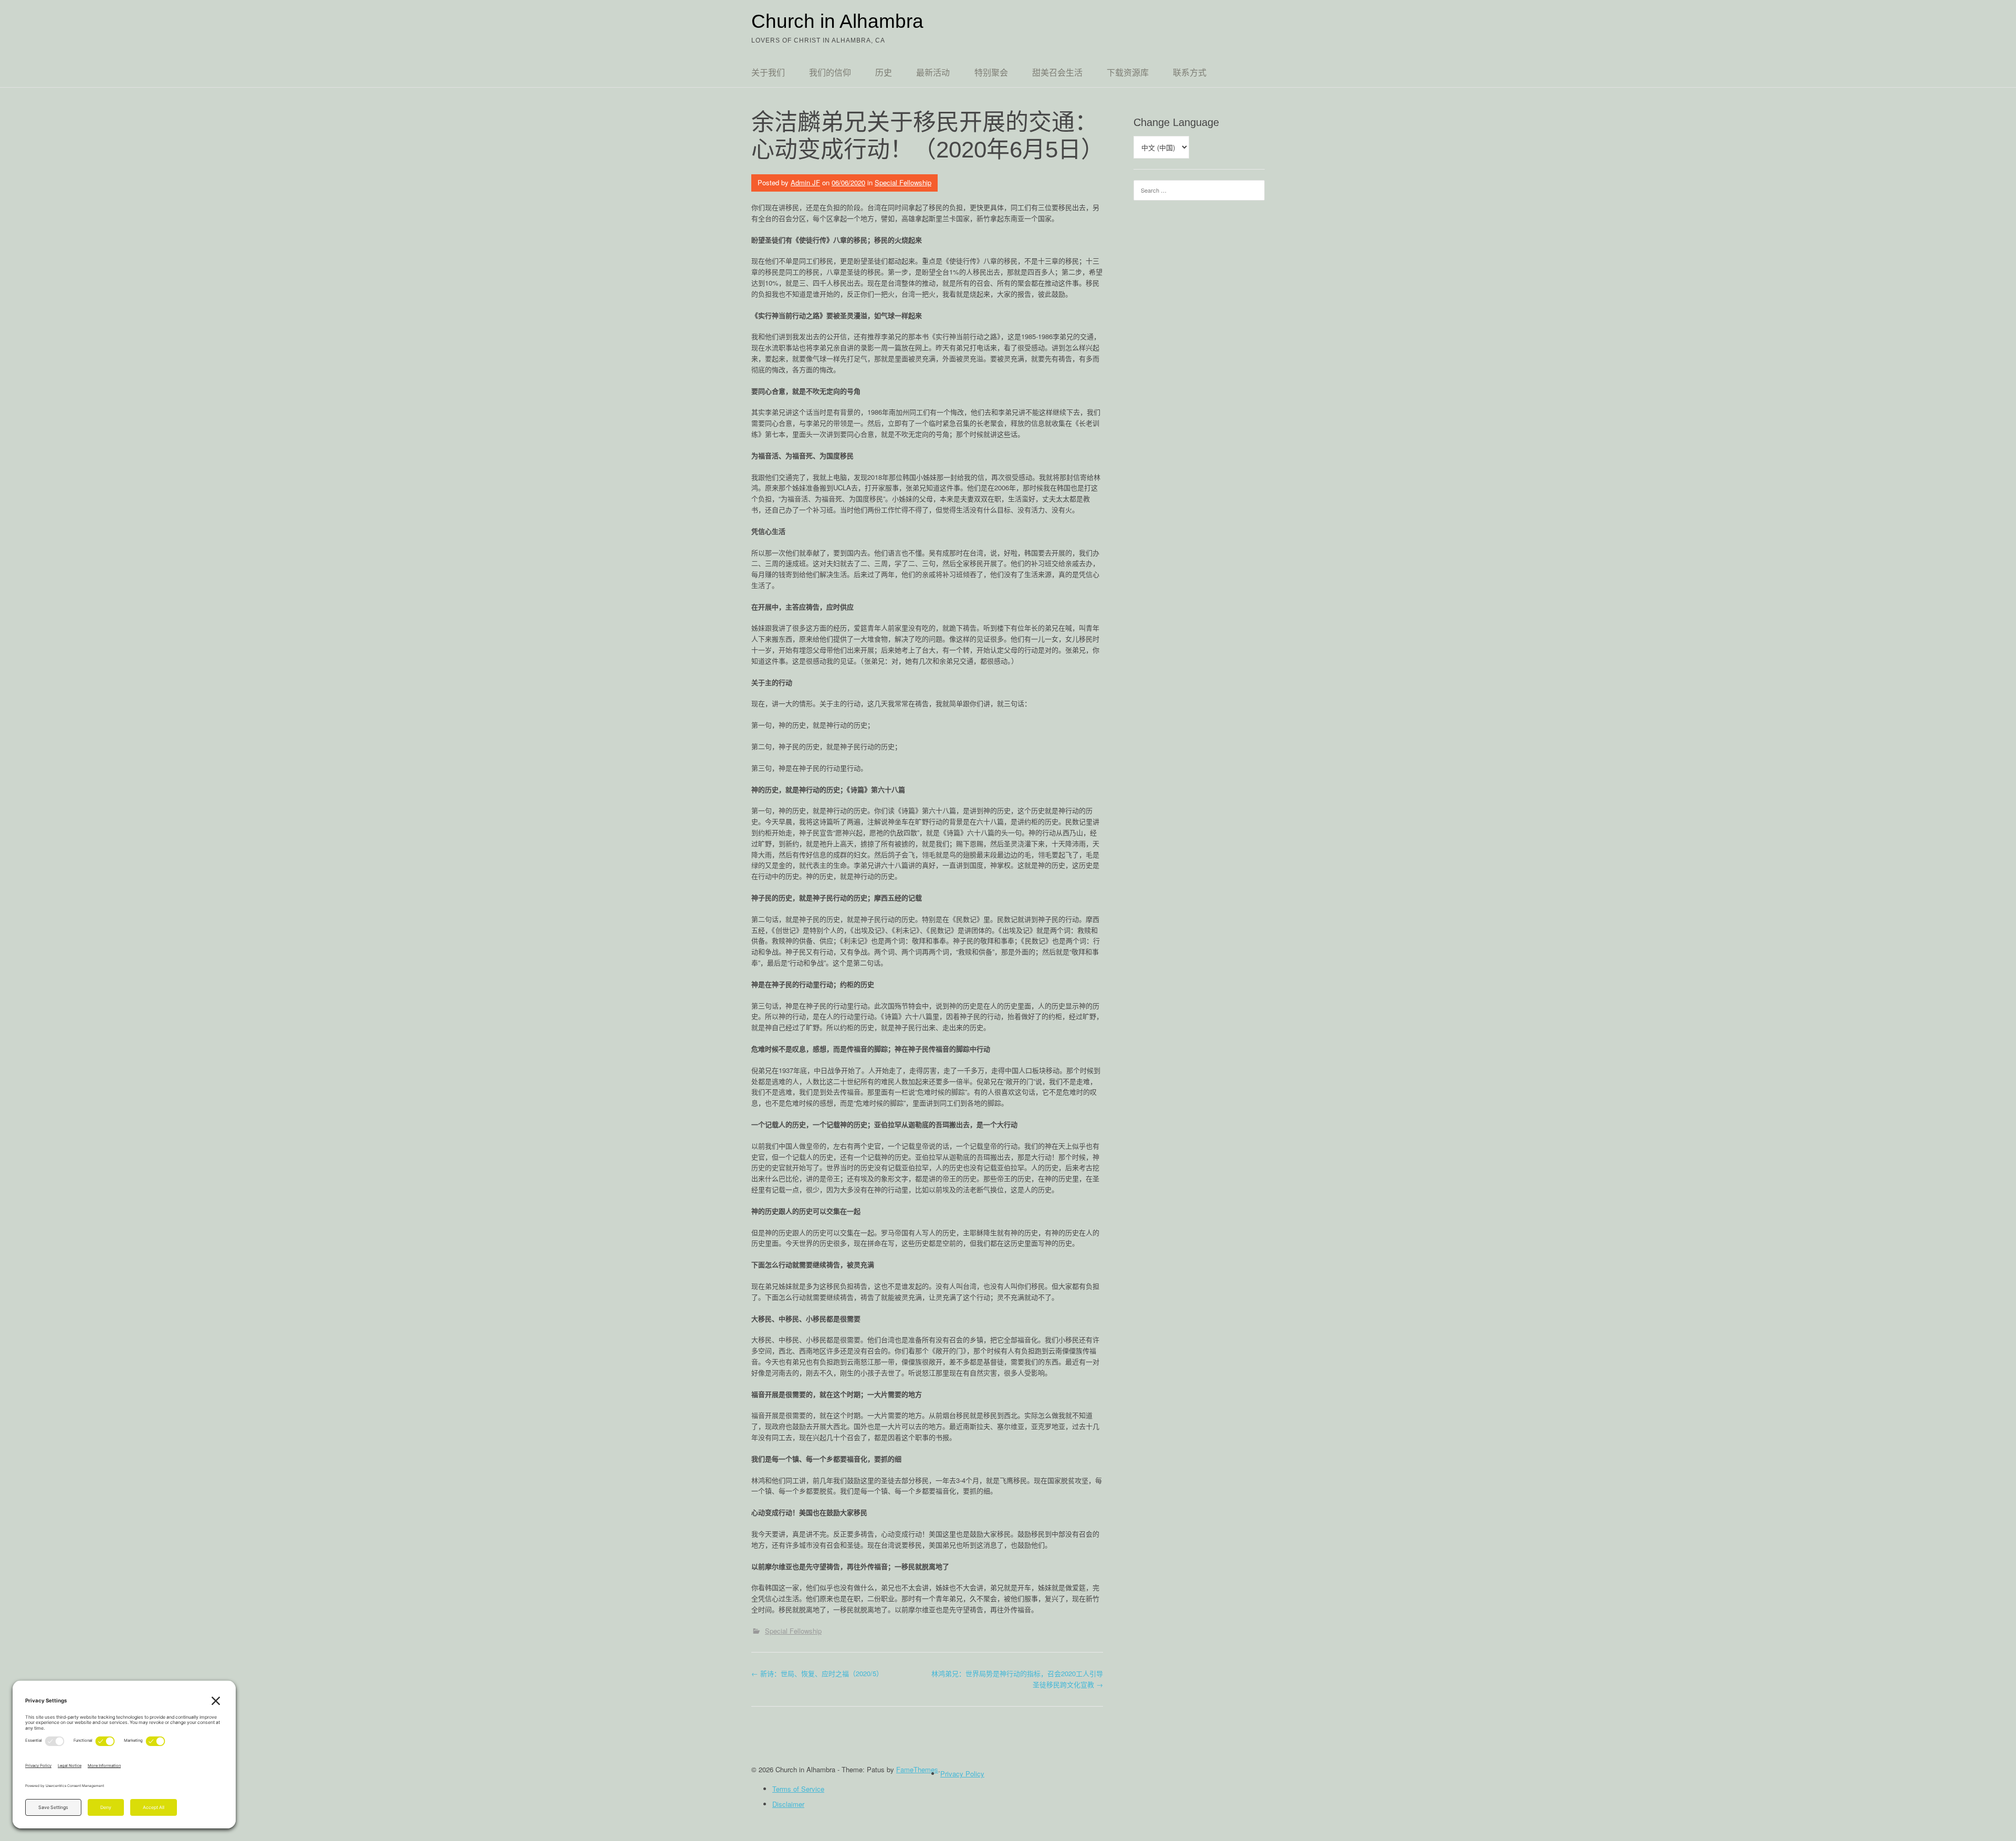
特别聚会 (991, 73)
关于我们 (768, 73)
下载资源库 (1128, 73)
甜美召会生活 (1057, 73)
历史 (884, 73)
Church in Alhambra (837, 21)
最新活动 (933, 73)
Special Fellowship (903, 182)
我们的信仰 (830, 73)
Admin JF (805, 182)
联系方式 (1190, 73)
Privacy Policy (962, 1774)
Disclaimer (788, 1804)
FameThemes (917, 1769)
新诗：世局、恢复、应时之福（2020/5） (817, 1673)
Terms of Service (798, 1789)
